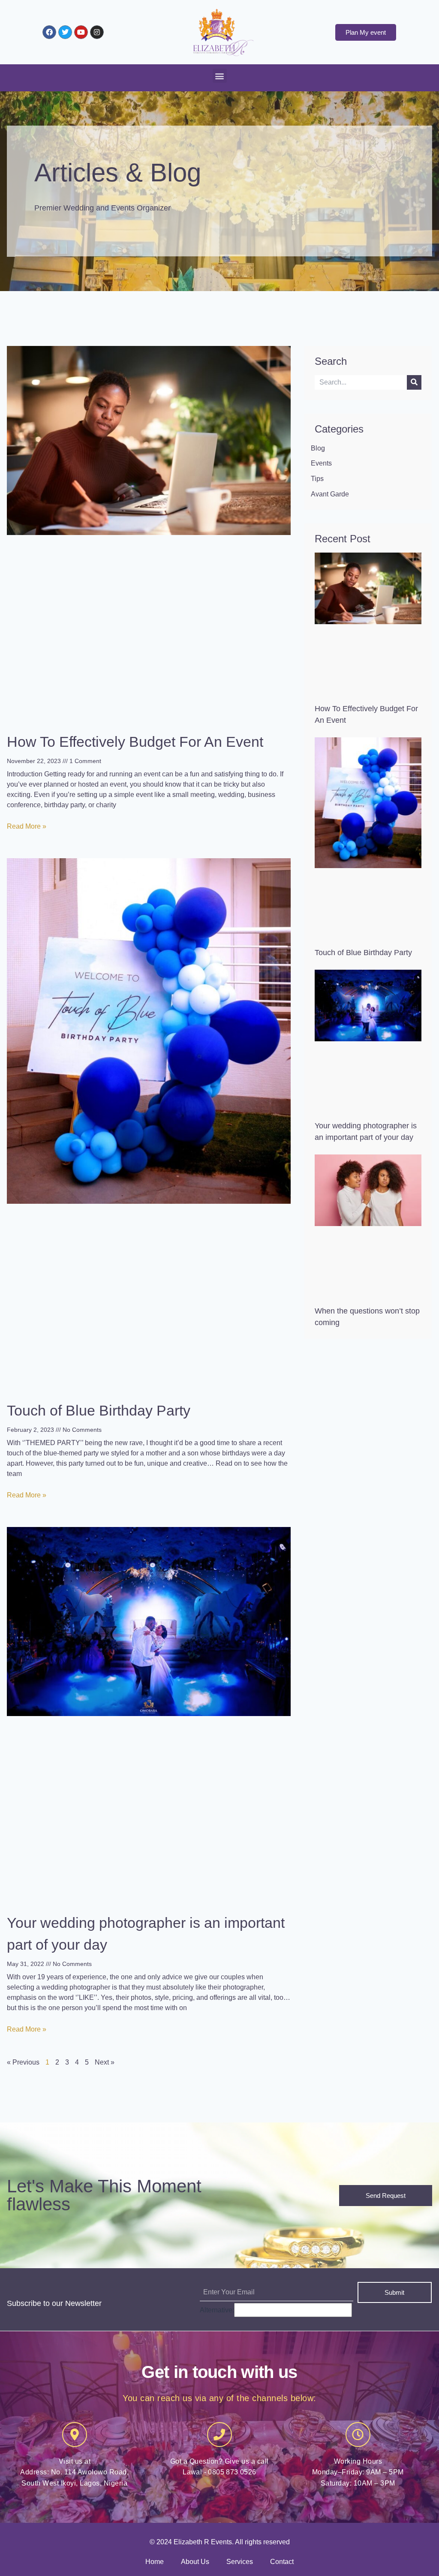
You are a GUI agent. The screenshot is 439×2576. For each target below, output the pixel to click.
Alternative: (217, 2310)
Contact (282, 2562)
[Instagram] (97, 32)
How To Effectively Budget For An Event (135, 742)
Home (155, 2562)
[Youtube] (81, 32)
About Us (195, 2562)
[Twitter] (65, 32)
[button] (220, 76)
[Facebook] (49, 32)
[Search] (414, 382)
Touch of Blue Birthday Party (99, 1410)
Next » (105, 2062)
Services (240, 2562)
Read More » (27, 826)
